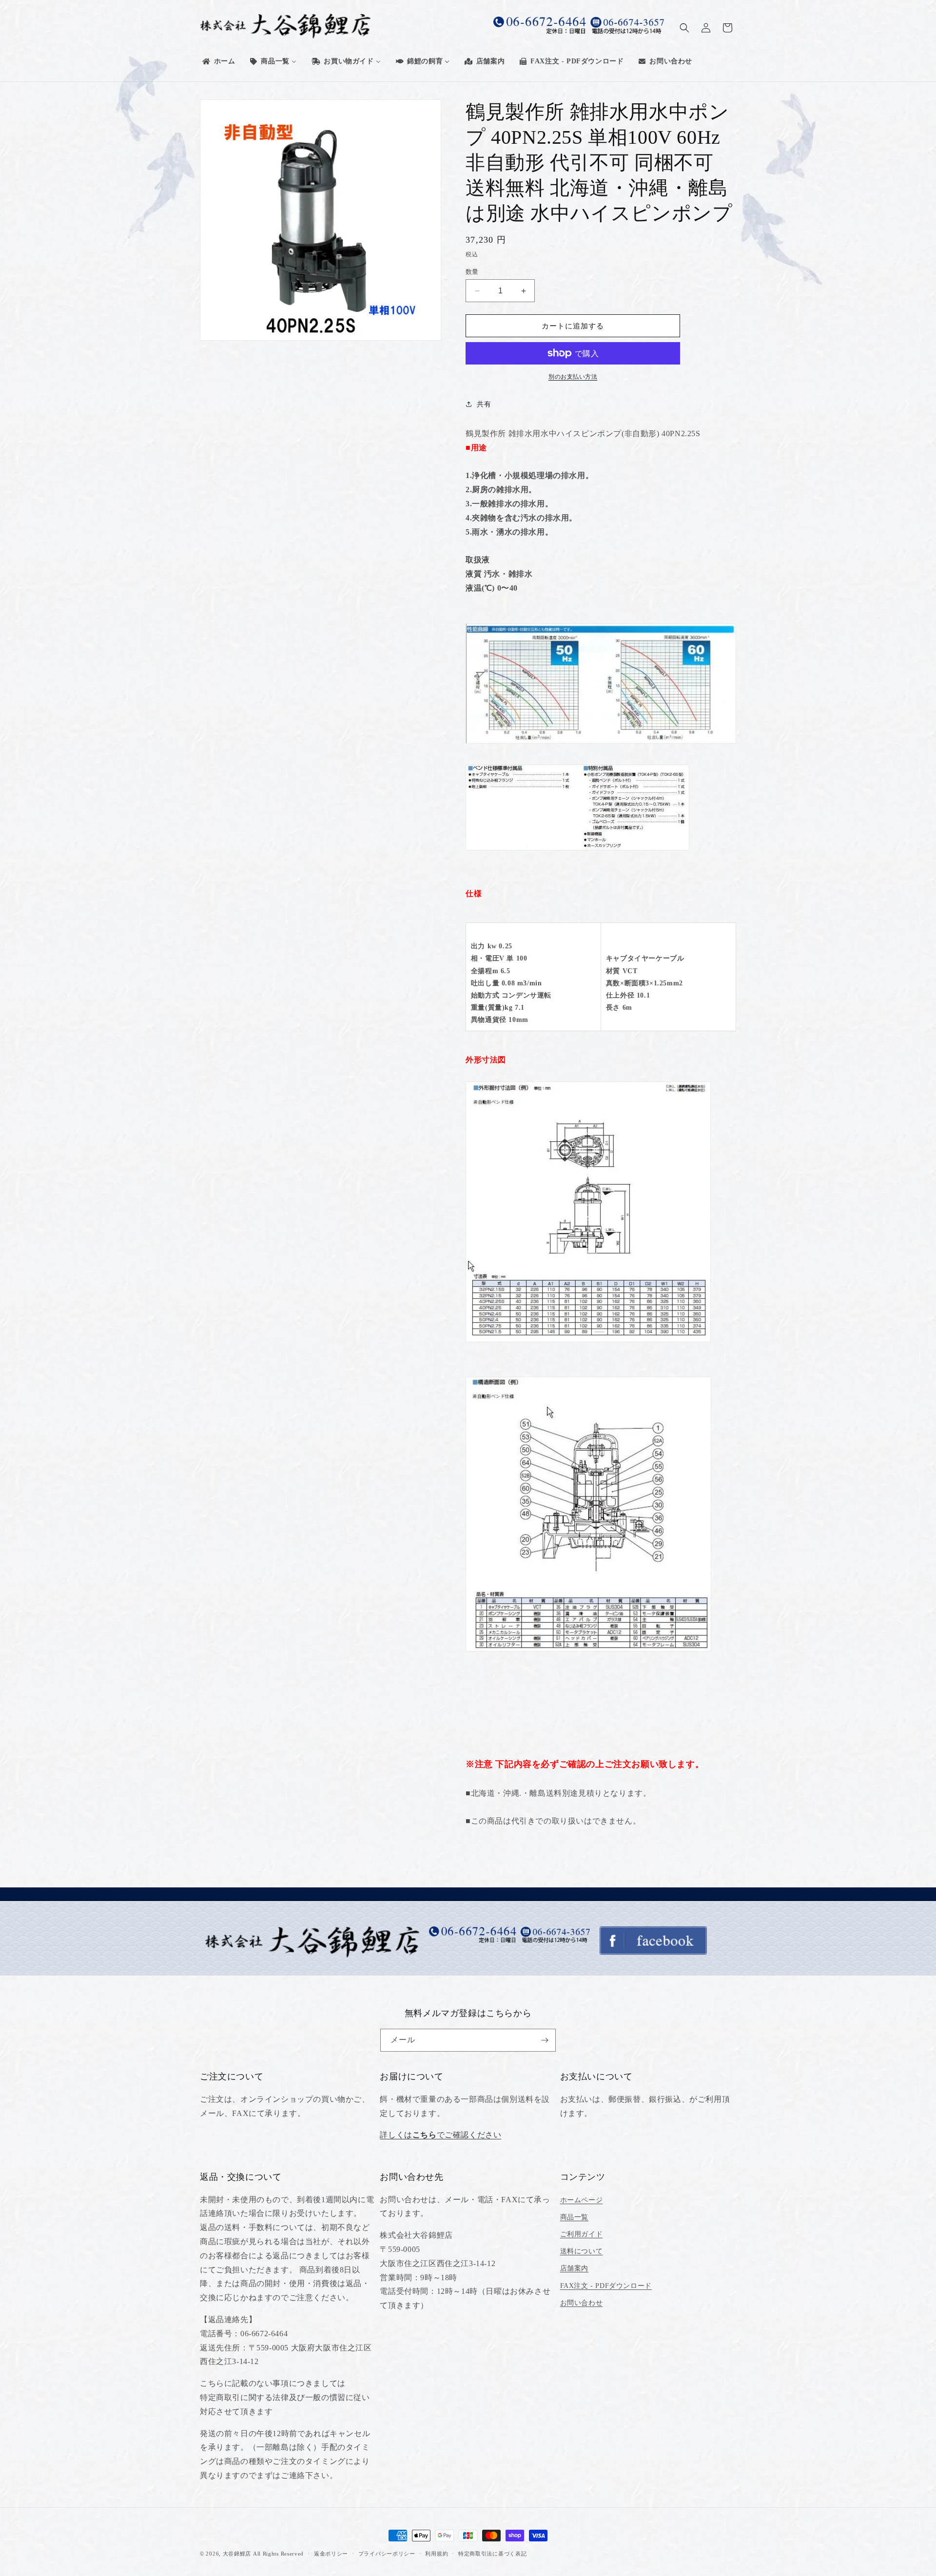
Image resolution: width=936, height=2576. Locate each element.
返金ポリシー (331, 2554)
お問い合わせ (582, 2303)
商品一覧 (574, 2217)
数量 (472, 272)
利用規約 (437, 2554)
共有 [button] (484, 404)
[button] (684, 28)
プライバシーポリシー (387, 2554)
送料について (582, 2251)
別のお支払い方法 (573, 377)
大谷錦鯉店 (237, 2554)
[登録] (545, 2040)
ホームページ (582, 2200)
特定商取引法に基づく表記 (492, 2554)
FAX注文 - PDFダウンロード (606, 2286)
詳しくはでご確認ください (440, 2135)
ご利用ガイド (582, 2234)
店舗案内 (574, 2268)
